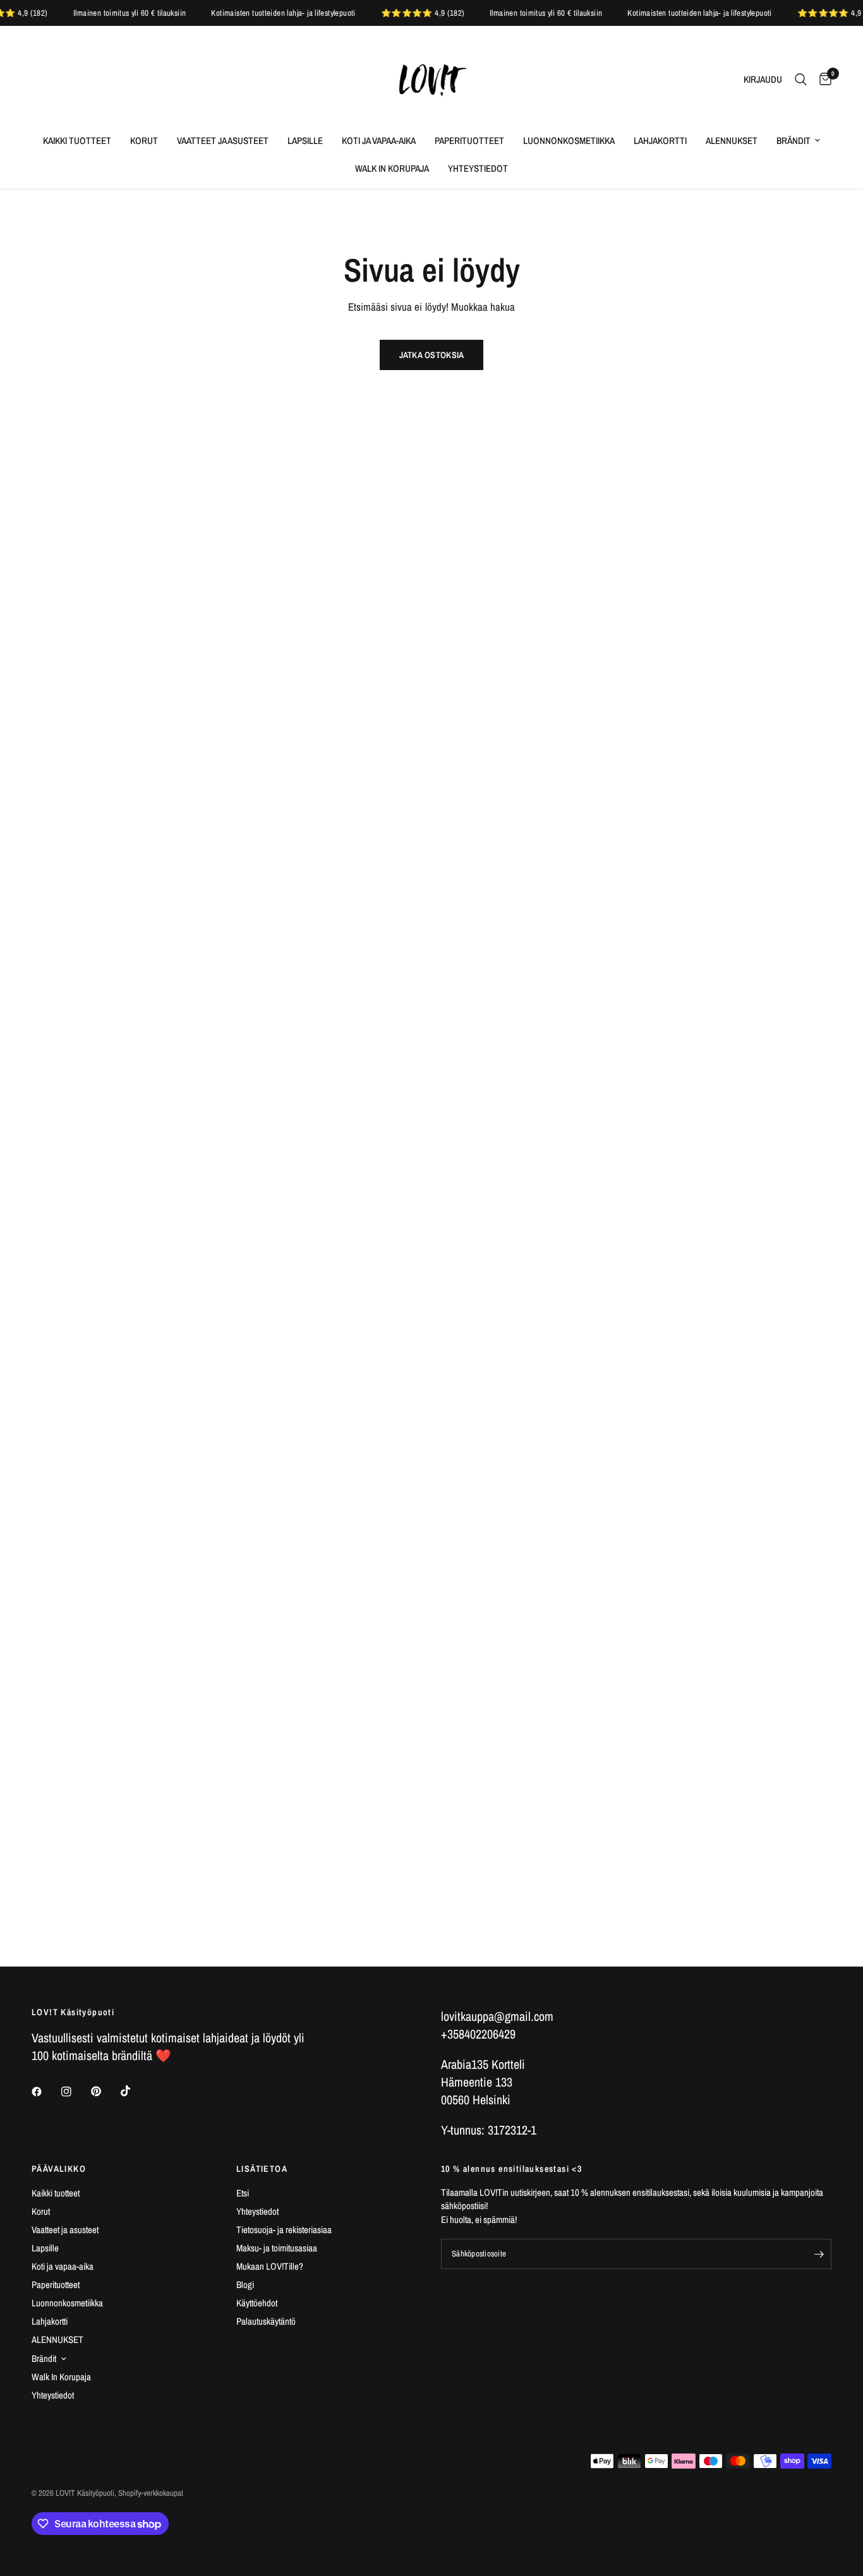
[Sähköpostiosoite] (819, 2254)
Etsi (243, 2193)
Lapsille (305, 141)
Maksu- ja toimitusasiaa (277, 2248)
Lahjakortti (660, 141)
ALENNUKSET (732, 141)
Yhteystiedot (478, 168)
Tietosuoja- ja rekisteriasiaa (284, 2230)
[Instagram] (75, 2092)
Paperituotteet (469, 141)
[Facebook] (45, 2092)
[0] (822, 80)
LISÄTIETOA (262, 2169)
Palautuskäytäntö (266, 2321)
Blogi (245, 2285)
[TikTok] (135, 2091)
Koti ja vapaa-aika (379, 141)
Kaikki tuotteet (77, 141)
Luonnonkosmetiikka (569, 141)
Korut (144, 141)
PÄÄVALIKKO (59, 2169)
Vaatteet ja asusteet (223, 141)
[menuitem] (77, 141)
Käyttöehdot (257, 2303)
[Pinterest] (105, 2091)
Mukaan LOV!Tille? (270, 2266)
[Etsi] (801, 80)
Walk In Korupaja (392, 168)
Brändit (794, 141)
